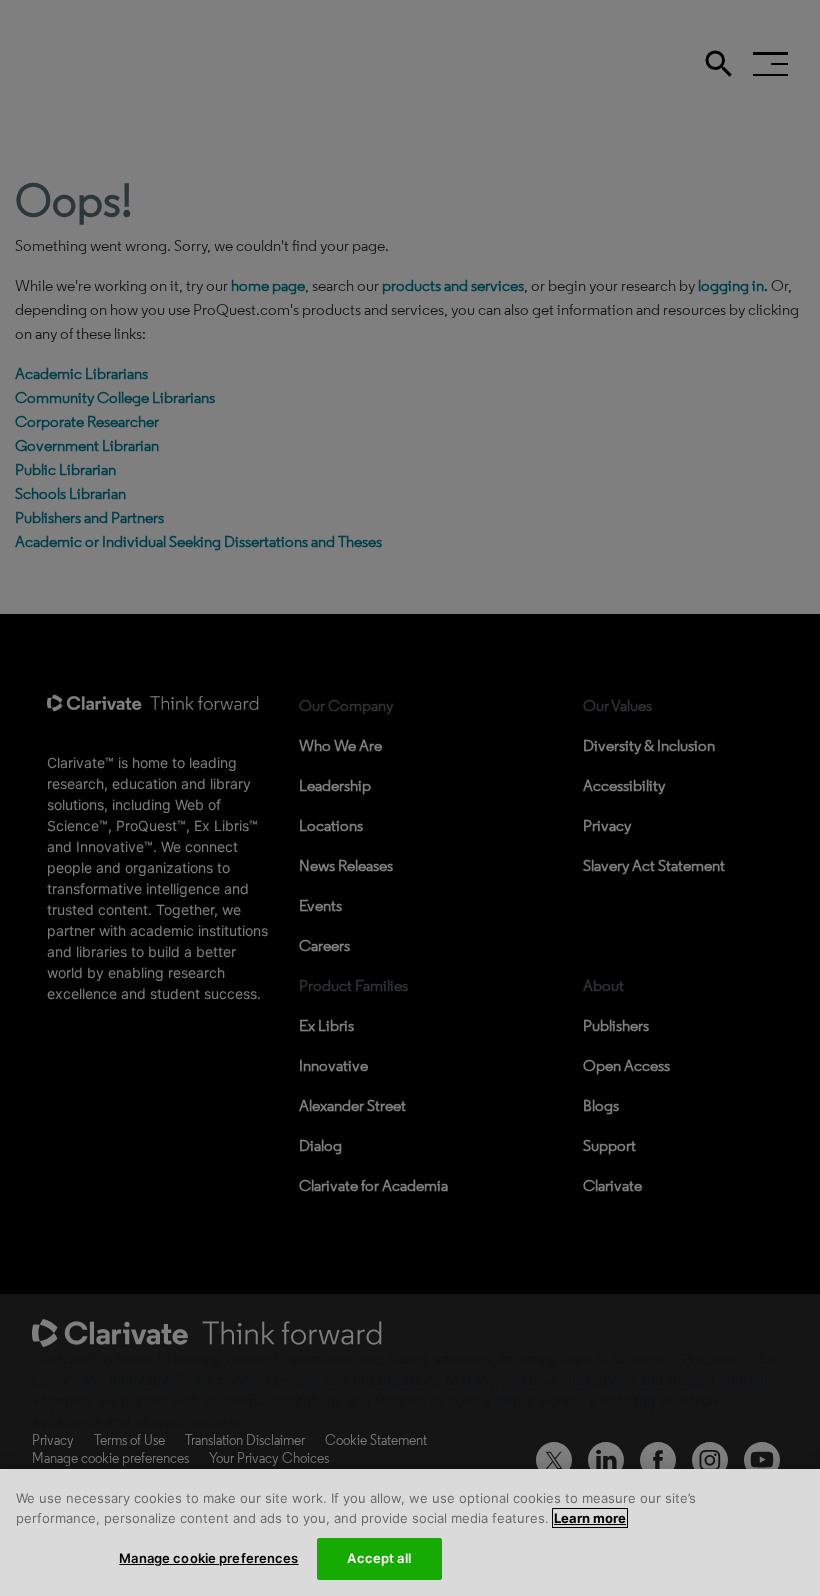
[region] (410, 1532)
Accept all (378, 1558)
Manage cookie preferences (208, 1558)
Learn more (590, 1518)
